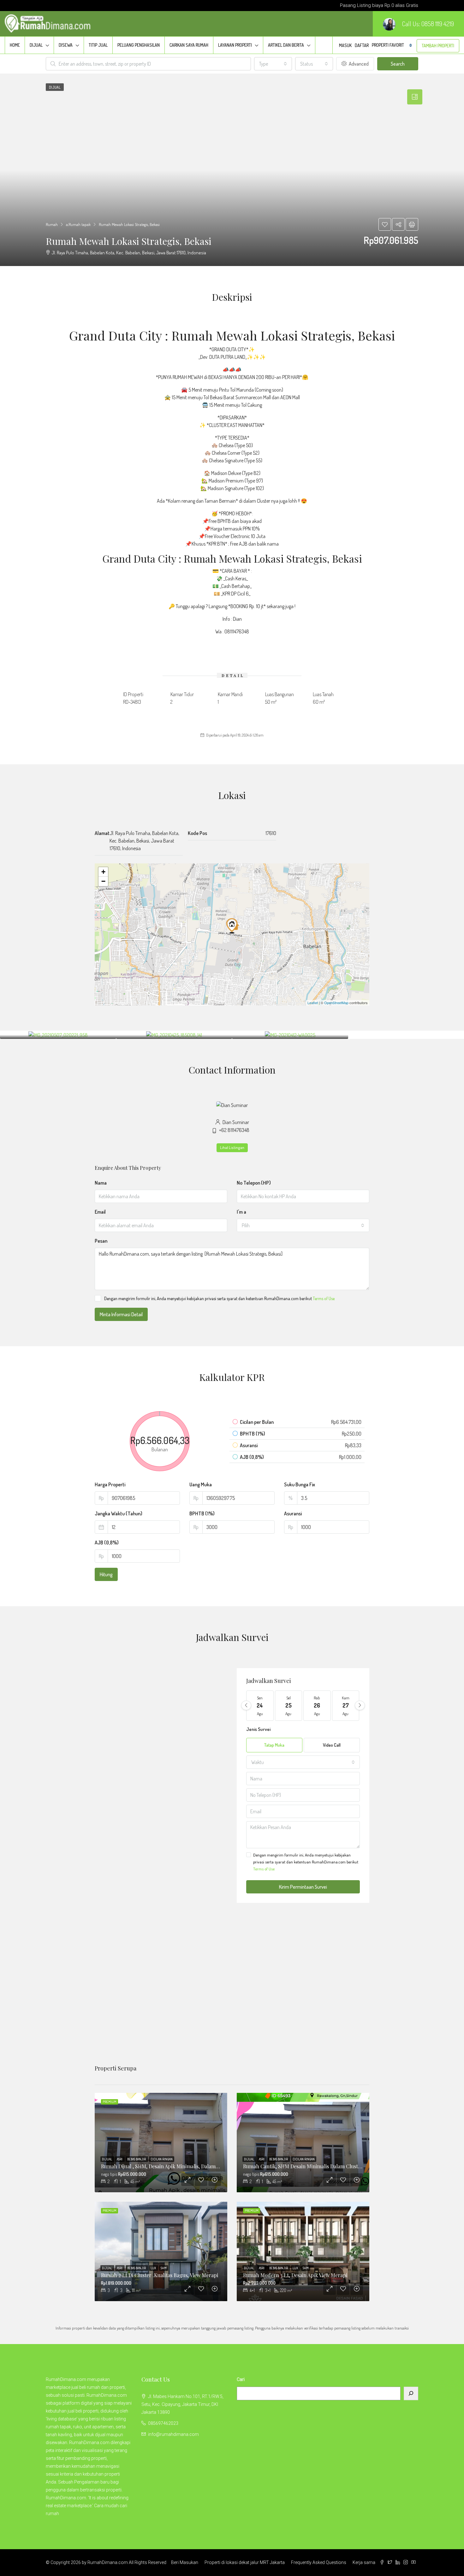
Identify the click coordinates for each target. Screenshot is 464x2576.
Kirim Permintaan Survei (303, 1887)
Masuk (345, 45)
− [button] (103, 881)
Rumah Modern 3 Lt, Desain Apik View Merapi (295, 2275)
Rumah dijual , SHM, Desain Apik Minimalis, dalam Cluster (167, 2166)
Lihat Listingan (232, 1148)
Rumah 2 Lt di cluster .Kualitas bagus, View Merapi (160, 2275)
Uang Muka (201, 1484)
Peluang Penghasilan (139, 45)
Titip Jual (98, 45)
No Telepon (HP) (254, 1183)
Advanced (358, 64)
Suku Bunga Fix (300, 1484)
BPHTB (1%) (202, 1513)
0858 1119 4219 (438, 24)
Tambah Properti (438, 46)
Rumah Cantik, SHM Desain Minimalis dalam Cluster (303, 2166)
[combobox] (273, 64)
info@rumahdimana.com (173, 2434)
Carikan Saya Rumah (189, 45)
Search (398, 64)
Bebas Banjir (137, 2159)
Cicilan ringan (162, 2159)
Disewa (66, 45)
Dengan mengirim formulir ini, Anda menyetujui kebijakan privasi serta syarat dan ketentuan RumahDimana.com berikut (219, 1298)
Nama (101, 1183)
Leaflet (313, 1003)
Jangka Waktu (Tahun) (119, 1513)
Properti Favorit (392, 45)
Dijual (36, 45)
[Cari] (411, 2393)
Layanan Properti (235, 45)
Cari (241, 2379)
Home (15, 45)
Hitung (106, 1574)
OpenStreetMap (336, 1003)
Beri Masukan (185, 2562)
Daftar (362, 45)
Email (100, 1212)
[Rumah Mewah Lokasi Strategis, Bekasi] (233, 925)
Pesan (101, 1241)
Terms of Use (324, 1298)
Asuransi (293, 1513)
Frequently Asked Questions (319, 2562)
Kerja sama (364, 2562)
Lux (154, 2268)
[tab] (415, 97)
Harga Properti (110, 1484)
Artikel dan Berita (286, 45)
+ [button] (103, 872)
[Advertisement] (232, 1993)
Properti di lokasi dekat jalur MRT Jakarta (245, 2562)
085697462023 (163, 2423)
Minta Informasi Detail (121, 1314)
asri (120, 2159)
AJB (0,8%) (107, 1543)
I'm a (241, 1212)
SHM (164, 2268)
